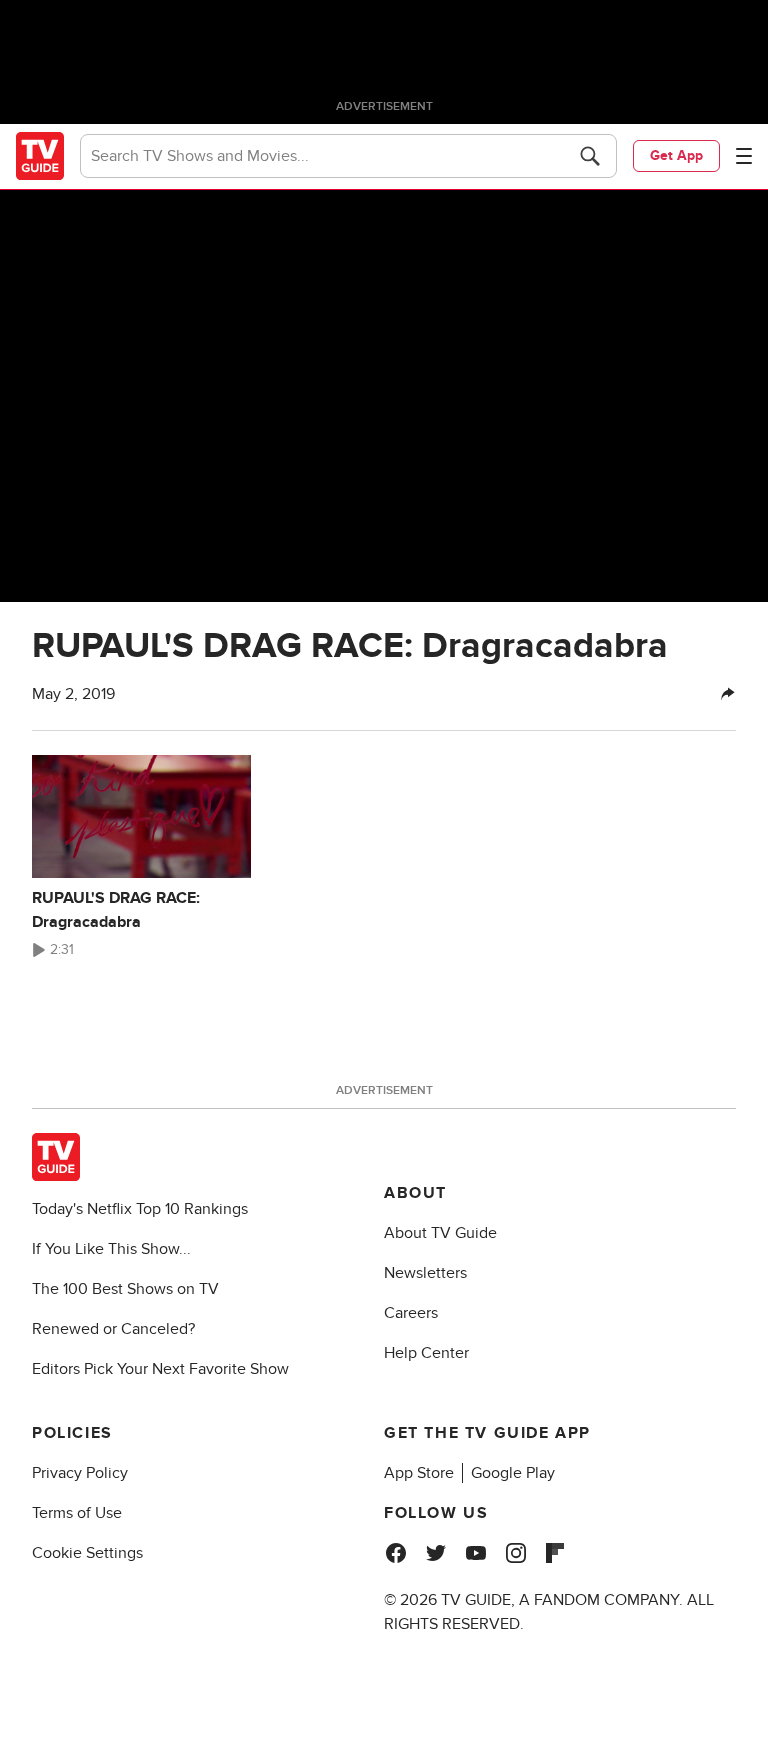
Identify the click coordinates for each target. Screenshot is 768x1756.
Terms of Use (77, 1513)
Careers (411, 1313)
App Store (419, 1473)
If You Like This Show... (111, 1249)
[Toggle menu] (744, 156)
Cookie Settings (87, 1553)
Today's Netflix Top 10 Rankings (140, 1209)
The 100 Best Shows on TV (125, 1289)
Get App (676, 155)
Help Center (426, 1353)
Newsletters (425, 1273)
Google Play (513, 1473)
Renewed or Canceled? (113, 1329)
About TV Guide (440, 1233)
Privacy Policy (80, 1473)
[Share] (728, 694)
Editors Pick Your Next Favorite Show (160, 1369)
